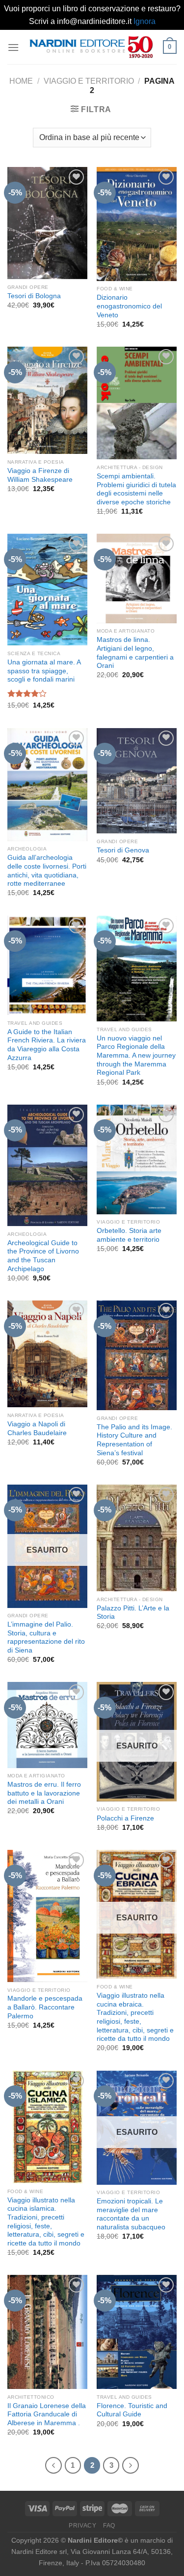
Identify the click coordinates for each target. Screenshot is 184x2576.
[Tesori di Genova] (137, 781)
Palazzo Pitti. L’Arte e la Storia (133, 1613)
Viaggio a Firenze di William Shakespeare (40, 475)
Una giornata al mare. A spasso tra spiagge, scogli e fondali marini (44, 671)
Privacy (82, 2526)
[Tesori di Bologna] (47, 223)
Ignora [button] (145, 21)
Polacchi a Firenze (125, 1818)
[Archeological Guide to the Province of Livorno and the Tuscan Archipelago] (47, 1165)
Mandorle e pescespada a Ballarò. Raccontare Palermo (45, 2007)
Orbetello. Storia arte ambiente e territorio (129, 1235)
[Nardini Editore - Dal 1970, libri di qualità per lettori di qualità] (91, 47)
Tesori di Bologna (34, 296)
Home (21, 81)
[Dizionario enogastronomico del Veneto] (137, 224)
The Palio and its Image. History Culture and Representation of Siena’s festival (134, 1440)
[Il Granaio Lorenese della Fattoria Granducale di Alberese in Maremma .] (47, 2332)
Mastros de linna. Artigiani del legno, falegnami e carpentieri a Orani (135, 653)
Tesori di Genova (123, 850)
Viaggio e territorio (89, 81)
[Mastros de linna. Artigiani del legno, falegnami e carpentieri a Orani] (137, 578)
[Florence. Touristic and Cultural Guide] (137, 2332)
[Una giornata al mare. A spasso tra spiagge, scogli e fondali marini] (47, 590)
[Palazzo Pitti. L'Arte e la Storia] (137, 1538)
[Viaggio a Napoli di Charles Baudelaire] (47, 1354)
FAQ (109, 2526)
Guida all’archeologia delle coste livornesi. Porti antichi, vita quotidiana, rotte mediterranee (47, 871)
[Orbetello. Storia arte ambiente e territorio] (137, 1159)
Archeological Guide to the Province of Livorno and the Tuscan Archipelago (43, 1256)
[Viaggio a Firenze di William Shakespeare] (47, 401)
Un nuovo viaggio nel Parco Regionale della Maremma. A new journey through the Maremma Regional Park (136, 1056)
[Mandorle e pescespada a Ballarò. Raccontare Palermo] (47, 1916)
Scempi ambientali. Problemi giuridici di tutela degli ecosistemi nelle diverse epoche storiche (136, 489)
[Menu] (13, 47)
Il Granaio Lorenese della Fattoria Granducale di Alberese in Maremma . (47, 2414)
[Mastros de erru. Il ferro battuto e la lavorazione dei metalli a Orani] (47, 1725)
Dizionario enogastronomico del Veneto (129, 306)
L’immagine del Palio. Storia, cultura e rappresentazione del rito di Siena (46, 1637)
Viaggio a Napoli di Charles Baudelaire (37, 1429)
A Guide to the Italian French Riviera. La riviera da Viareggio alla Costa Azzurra (47, 1045)
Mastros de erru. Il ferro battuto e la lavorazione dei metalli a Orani (44, 1793)
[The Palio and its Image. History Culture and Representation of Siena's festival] (137, 1355)
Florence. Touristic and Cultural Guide (132, 2410)
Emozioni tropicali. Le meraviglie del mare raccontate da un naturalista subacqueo (131, 2214)
